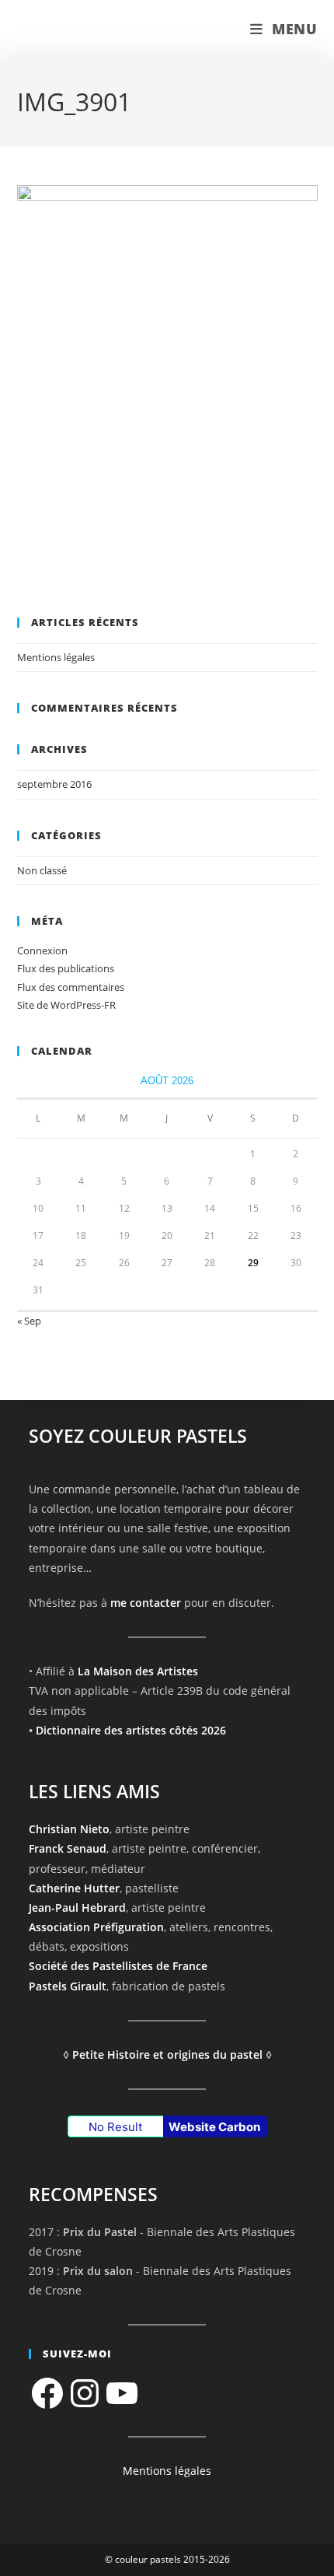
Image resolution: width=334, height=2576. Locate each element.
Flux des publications (66, 968)
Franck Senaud (68, 1848)
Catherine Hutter (74, 1888)
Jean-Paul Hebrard (77, 1907)
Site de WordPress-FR (66, 1005)
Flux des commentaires (71, 987)
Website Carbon (214, 2127)
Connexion (42, 950)
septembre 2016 (54, 784)
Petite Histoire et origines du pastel (167, 2054)
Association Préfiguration (96, 1927)
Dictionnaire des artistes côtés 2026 (131, 1730)
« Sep (29, 1321)
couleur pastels (82, 29)
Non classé (42, 870)
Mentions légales (56, 657)
